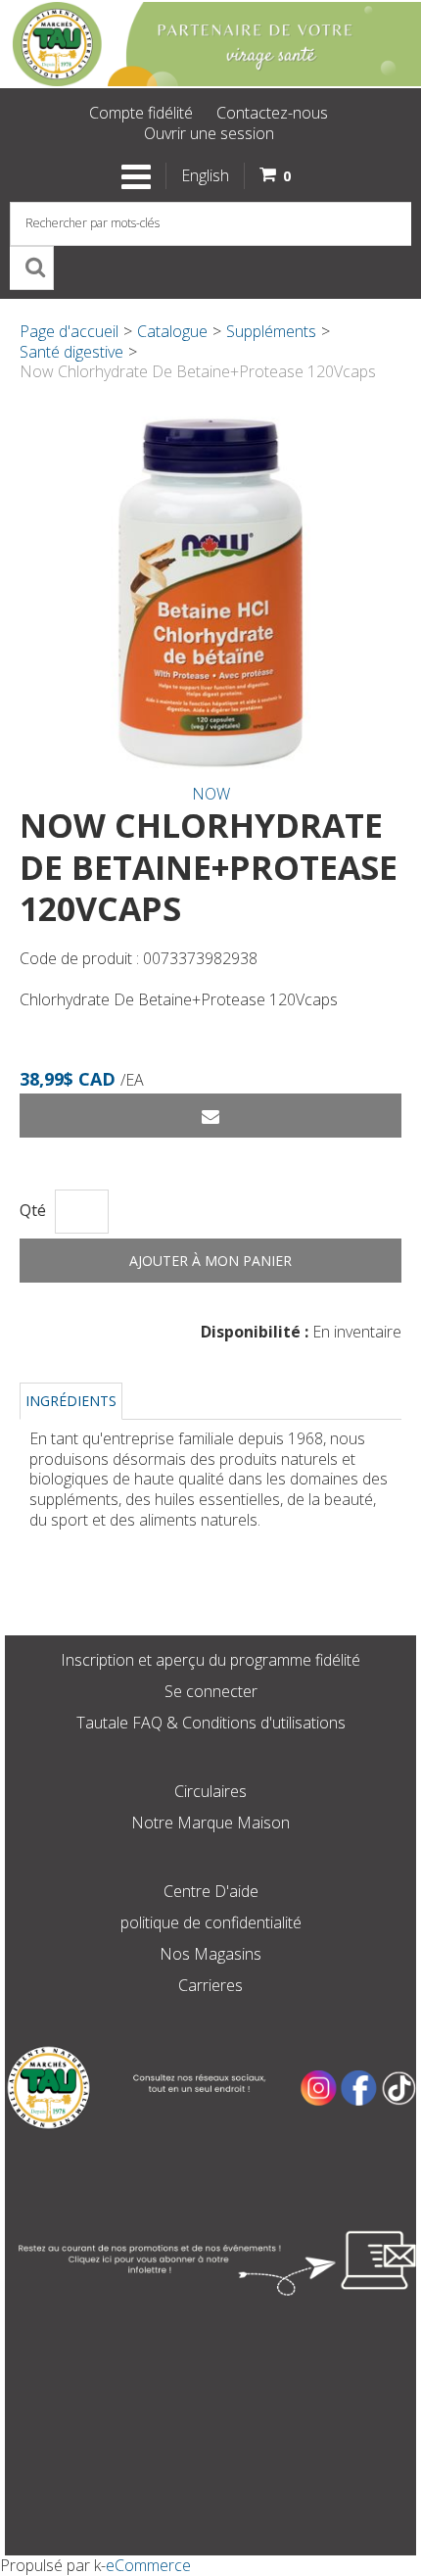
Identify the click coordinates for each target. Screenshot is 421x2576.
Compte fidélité (141, 113)
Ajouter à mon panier (210, 1261)
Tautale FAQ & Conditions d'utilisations (211, 1723)
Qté (33, 1211)
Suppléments (271, 331)
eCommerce (148, 2565)
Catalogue (172, 331)
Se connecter (211, 1691)
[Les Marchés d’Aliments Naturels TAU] (210, 44)
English (205, 175)
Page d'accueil (69, 331)
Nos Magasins (210, 1954)
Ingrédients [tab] (71, 1401)
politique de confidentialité (211, 1922)
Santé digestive (71, 352)
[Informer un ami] (210, 1116)
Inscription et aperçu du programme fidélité (210, 1660)
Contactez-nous (272, 113)
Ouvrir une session (209, 133)
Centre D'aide (211, 1891)
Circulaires (210, 1791)
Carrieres (210, 1985)
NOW (211, 794)
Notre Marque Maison (210, 1823)
